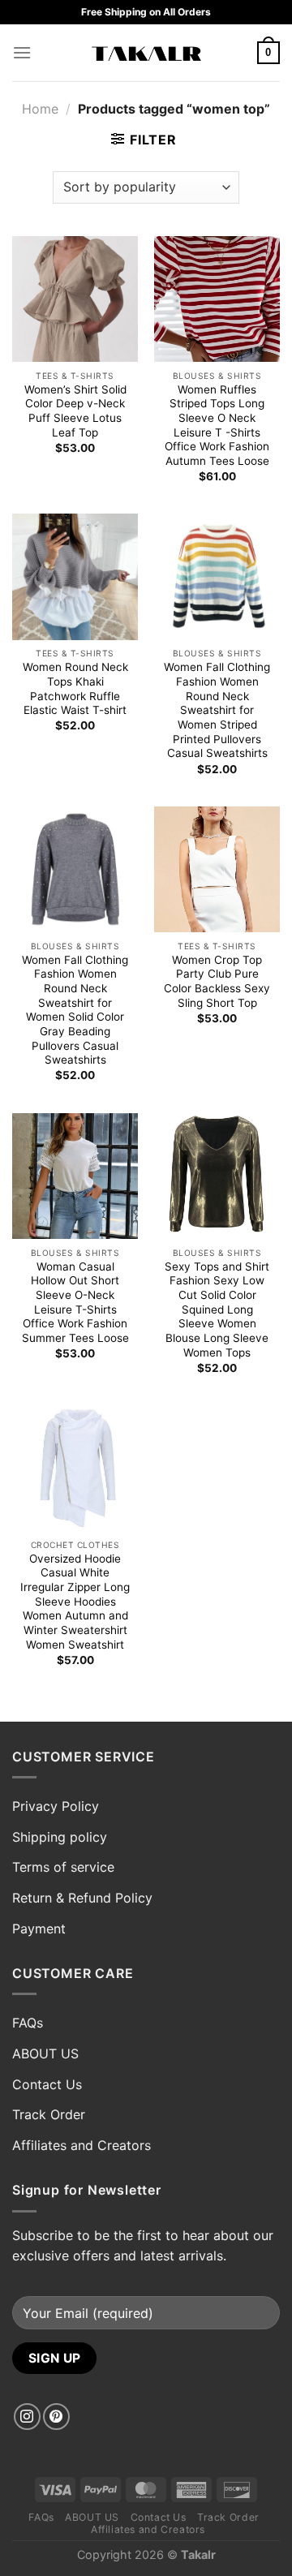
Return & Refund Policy (82, 1898)
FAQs (28, 2023)
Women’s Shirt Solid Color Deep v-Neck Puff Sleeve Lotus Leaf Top (75, 411)
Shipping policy (60, 1837)
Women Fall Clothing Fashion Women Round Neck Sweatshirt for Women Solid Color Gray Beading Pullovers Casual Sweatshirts (75, 1010)
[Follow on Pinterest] (56, 2417)
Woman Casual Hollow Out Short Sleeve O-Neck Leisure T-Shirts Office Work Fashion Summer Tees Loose (75, 1302)
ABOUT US (45, 2053)
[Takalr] (146, 53)
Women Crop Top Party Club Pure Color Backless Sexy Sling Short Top (217, 981)
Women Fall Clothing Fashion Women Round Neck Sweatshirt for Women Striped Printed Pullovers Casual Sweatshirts (217, 710)
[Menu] (22, 52)
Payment (39, 1929)
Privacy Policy (56, 1806)
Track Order (49, 2114)
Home (40, 109)
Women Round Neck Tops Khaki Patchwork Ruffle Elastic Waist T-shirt (75, 688)
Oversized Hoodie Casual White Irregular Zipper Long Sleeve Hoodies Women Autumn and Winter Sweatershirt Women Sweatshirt (75, 1602)
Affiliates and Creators (82, 2145)
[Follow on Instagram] (27, 2417)
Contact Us (47, 2084)
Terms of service (63, 1867)
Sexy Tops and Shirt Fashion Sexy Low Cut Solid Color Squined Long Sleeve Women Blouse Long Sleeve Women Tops (217, 1310)
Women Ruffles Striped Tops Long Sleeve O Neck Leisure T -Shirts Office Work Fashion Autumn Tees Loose (217, 425)
